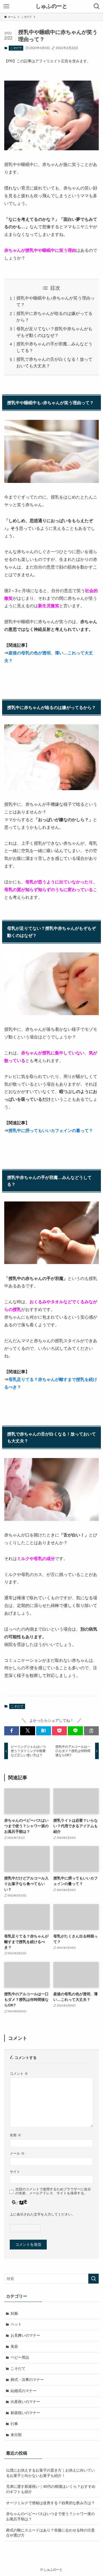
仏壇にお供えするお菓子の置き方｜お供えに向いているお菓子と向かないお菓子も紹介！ (50, 2473)
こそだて (16, 48)
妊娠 (14, 2313)
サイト (15, 2172)
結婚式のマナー (24, 2391)
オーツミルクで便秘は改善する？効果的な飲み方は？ (50, 2503)
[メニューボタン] (6, 6)
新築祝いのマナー (25, 2413)
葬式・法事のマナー (27, 2380)
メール (17, 2154)
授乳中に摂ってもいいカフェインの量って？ (51, 1131)
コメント (19, 2074)
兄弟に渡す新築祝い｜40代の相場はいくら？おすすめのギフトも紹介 (51, 2489)
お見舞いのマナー (25, 2335)
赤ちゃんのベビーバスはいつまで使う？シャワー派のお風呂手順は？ (50, 2516)
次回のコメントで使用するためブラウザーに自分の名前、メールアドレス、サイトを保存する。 (53, 2191)
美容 (14, 2346)
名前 (15, 2135)
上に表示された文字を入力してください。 (42, 2214)
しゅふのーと (51, 6)
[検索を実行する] (93, 2279)
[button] (12, 1731)
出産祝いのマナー (25, 2402)
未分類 (16, 2435)
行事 (14, 2424)
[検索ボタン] (97, 6)
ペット (16, 2324)
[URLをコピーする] (91, 1731)
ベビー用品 (20, 2357)
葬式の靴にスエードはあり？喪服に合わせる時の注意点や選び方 (50, 2533)
